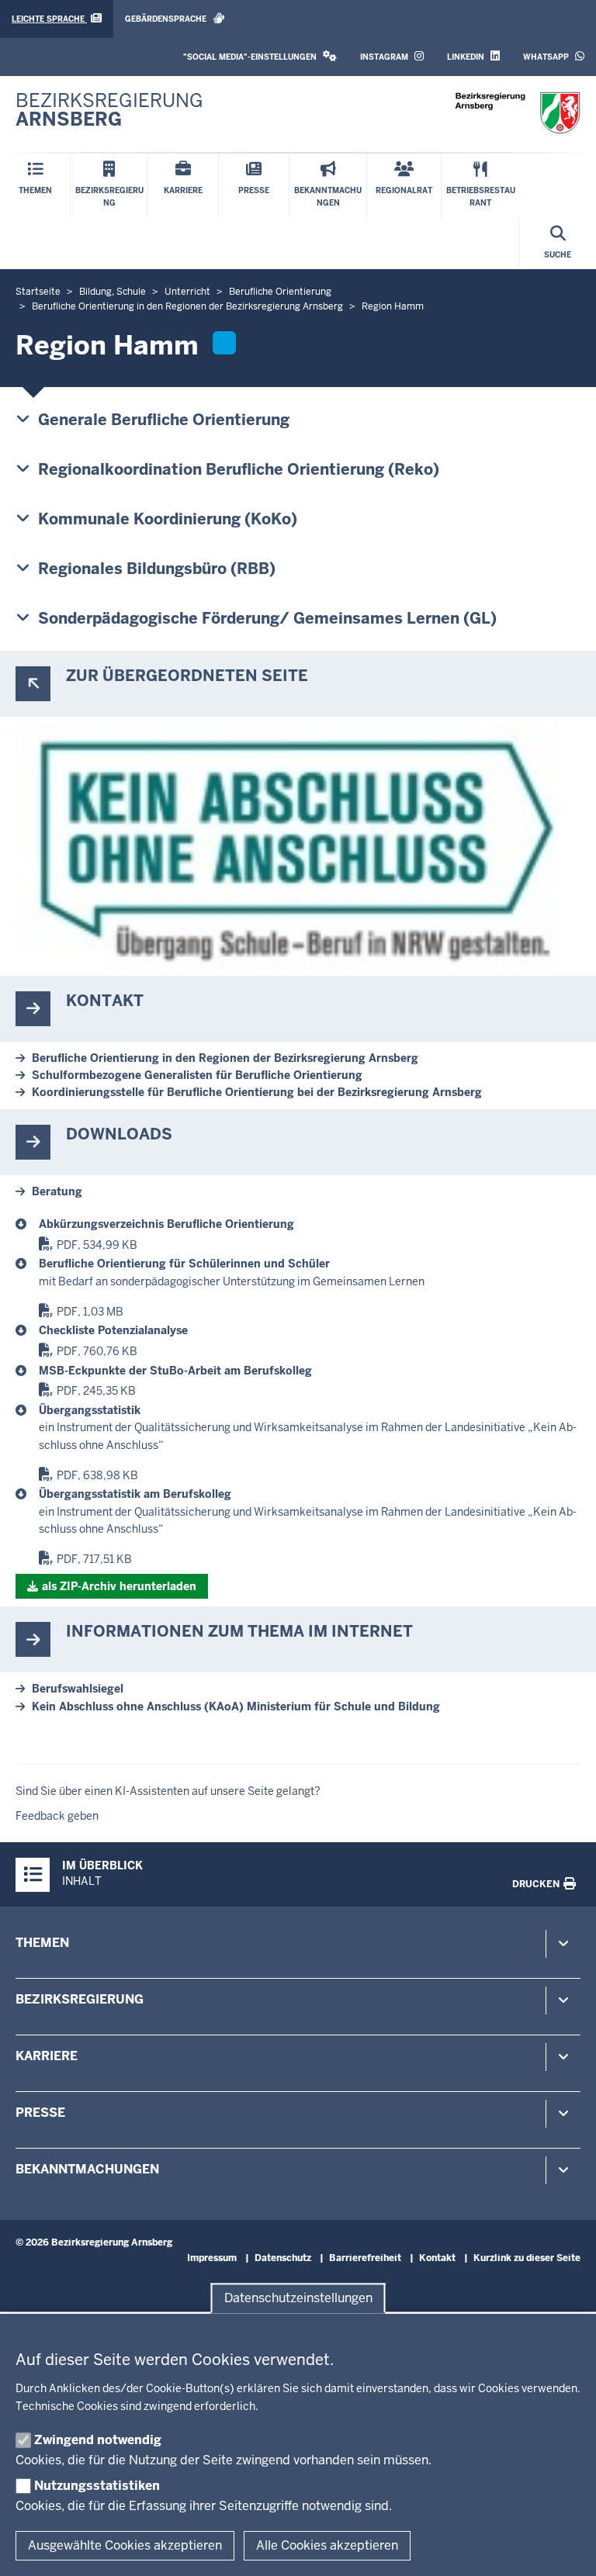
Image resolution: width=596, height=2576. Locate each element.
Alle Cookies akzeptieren (327, 2545)
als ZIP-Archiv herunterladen (119, 1586)
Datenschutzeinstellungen (298, 2298)
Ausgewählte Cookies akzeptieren (125, 2545)
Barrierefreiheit (365, 2258)
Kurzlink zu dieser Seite (527, 2258)
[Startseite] (518, 113)
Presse (40, 2113)
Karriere (47, 2056)
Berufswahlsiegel (78, 1689)
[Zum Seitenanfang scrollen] (565, 2547)
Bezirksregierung (80, 1999)
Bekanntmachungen (87, 2169)
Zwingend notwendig (98, 2440)
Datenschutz (283, 2258)
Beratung (57, 1191)
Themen (42, 1943)
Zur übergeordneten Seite (187, 676)
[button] (260, 57)
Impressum (212, 2258)
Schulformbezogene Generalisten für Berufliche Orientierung (197, 1075)
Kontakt (437, 2258)
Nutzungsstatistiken (97, 2486)
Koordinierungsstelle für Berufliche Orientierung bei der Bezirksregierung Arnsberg (257, 1092)
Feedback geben (57, 1816)
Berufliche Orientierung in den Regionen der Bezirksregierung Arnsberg (225, 1058)
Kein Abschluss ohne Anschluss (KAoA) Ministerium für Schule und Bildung (236, 1706)
